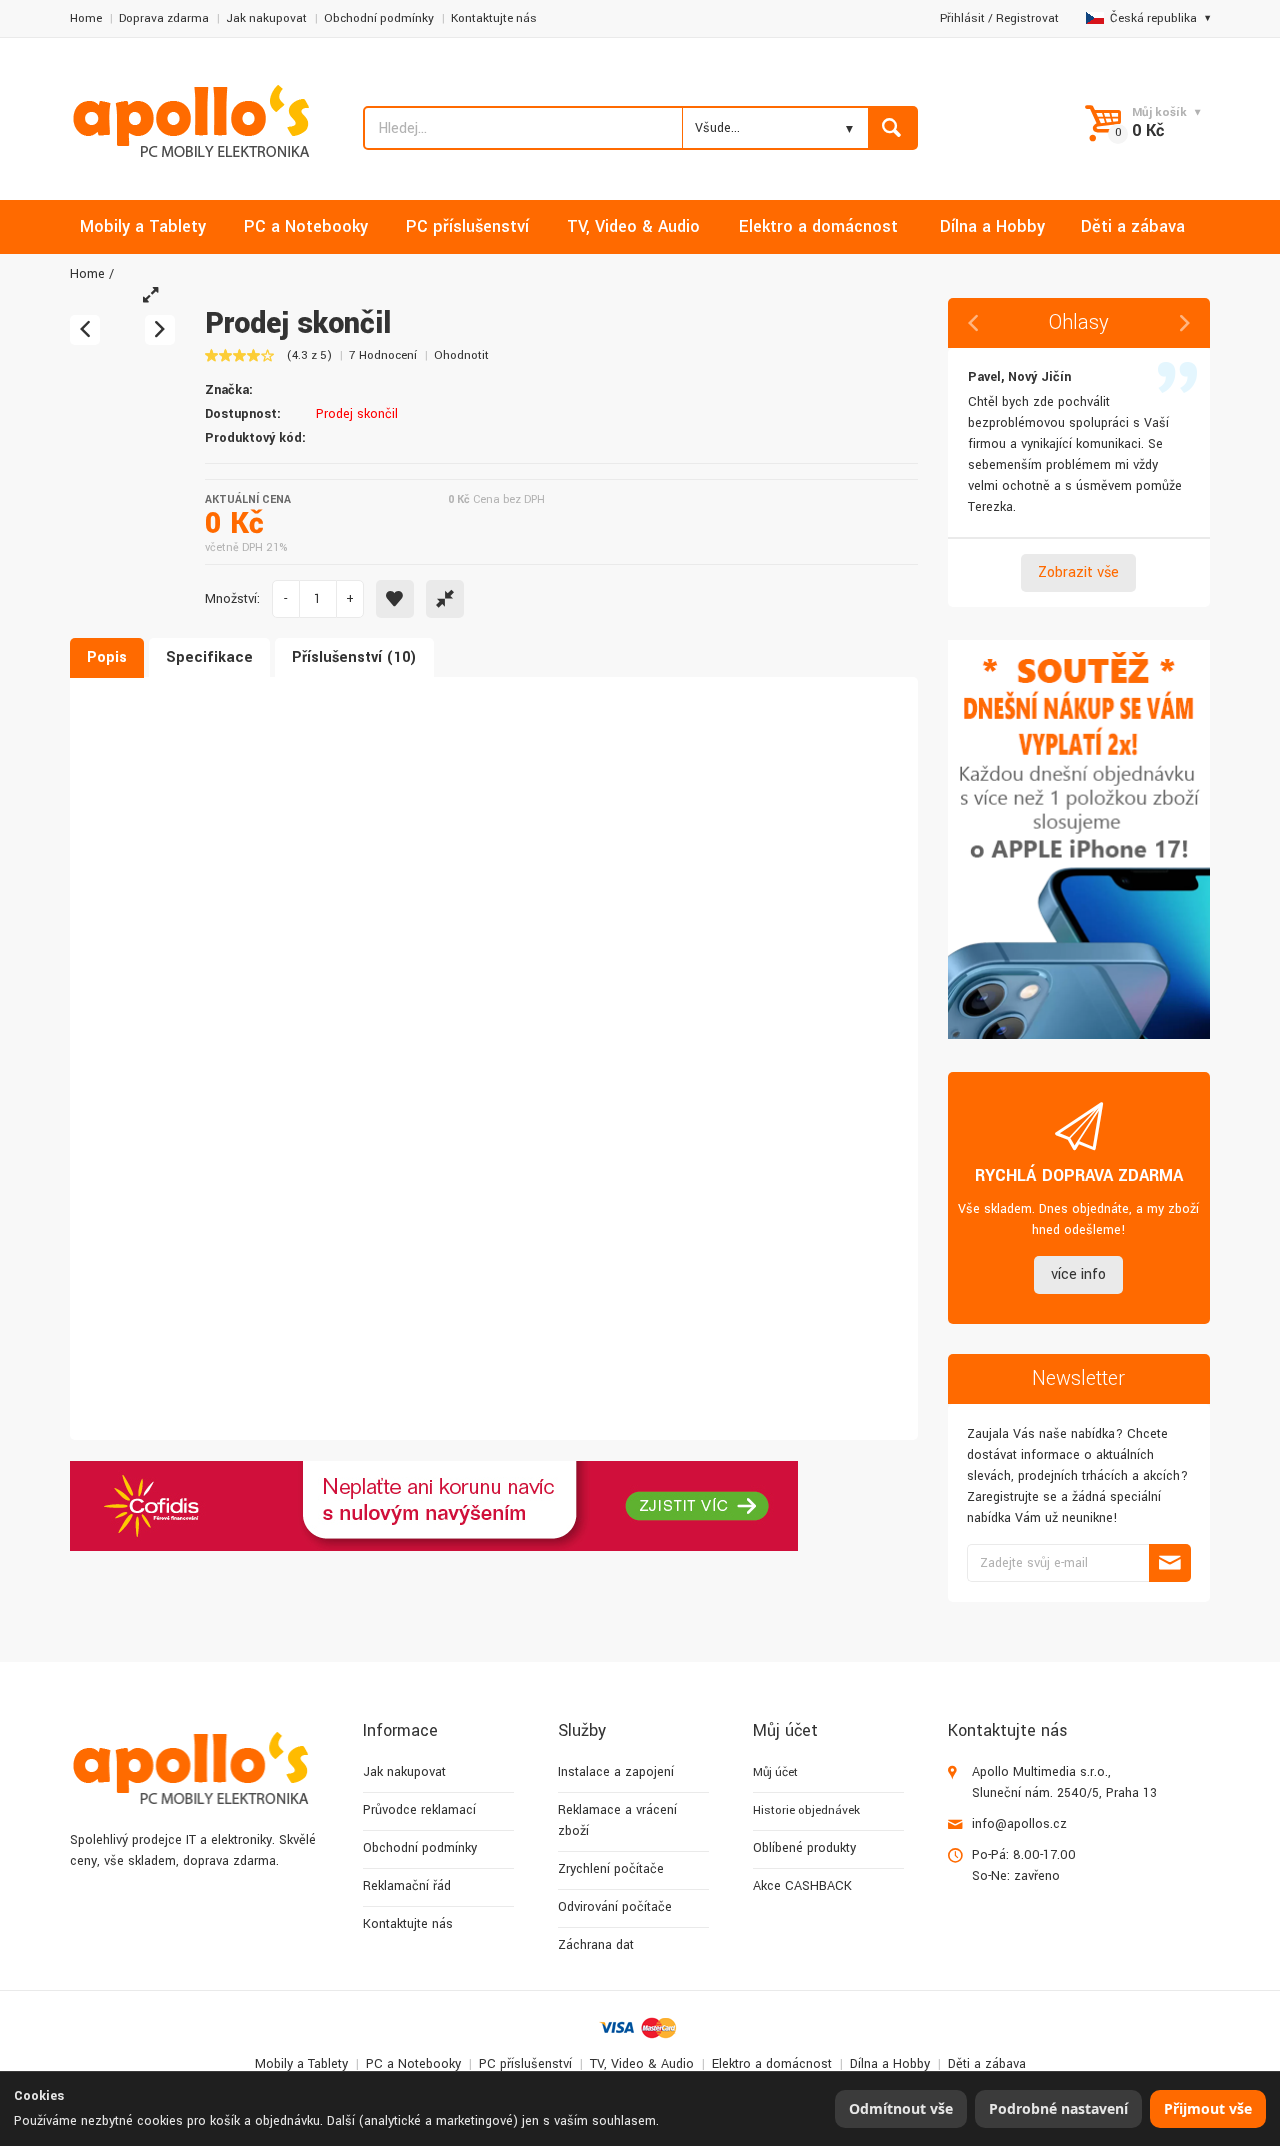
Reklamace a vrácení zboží (617, 1820)
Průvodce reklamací (419, 1810)
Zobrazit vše (1078, 572)
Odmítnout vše (901, 2108)
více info (1078, 1274)
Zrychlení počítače (611, 1869)
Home (86, 18)
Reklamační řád (407, 1886)
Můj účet (775, 1772)
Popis (107, 657)
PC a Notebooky (413, 2064)
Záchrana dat (596, 1945)
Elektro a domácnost (772, 2064)
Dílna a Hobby (890, 2064)
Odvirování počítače (615, 1907)
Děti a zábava (987, 2064)
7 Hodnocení (383, 355)
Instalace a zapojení (616, 1772)
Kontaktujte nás (494, 18)
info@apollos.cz (1019, 1824)
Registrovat (1027, 18)
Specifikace (209, 657)
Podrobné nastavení (1058, 2108)
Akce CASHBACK (802, 1886)
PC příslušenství (525, 2064)
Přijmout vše (1208, 2108)
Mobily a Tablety (301, 2064)
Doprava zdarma (164, 18)
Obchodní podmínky (379, 18)
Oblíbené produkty (804, 1848)
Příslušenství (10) (354, 657)
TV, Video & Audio (642, 2064)
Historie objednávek (806, 1810)
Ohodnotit (461, 355)
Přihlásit (962, 18)
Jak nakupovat (266, 18)
